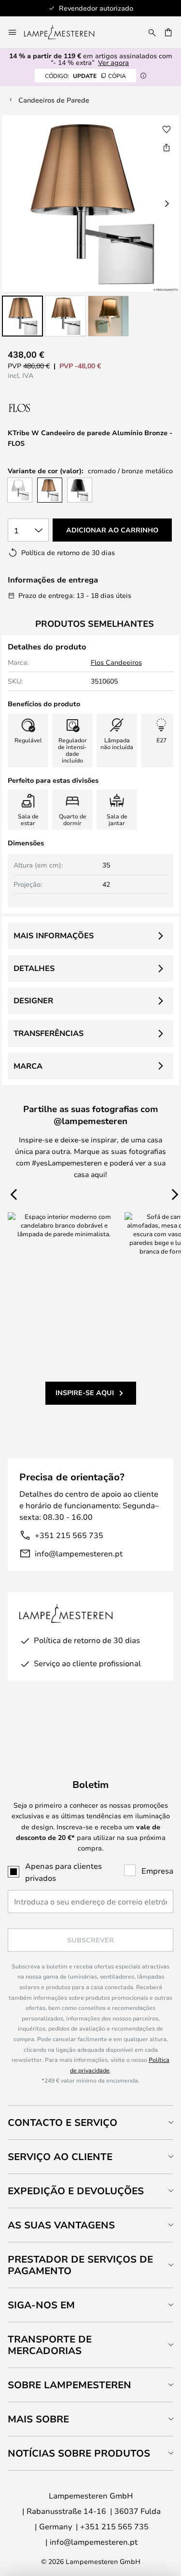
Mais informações (54, 935)
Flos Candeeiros (116, 662)
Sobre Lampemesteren (70, 2385)
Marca (28, 1066)
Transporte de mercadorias (50, 2345)
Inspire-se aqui (85, 1392)
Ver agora (113, 62)
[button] (22, 316)
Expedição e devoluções (76, 2191)
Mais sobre (38, 2419)
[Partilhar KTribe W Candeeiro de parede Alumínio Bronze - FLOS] (167, 147)
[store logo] (65, 32)
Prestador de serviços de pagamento (80, 2265)
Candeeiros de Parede (54, 100)
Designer (33, 1000)
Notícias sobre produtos (79, 2453)
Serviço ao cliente (60, 2156)
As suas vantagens (61, 2225)
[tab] (90, 2122)
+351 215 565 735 (69, 1535)
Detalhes (34, 968)
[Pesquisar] (152, 32)
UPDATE (85, 76)
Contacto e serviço (63, 2122)
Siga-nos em (41, 2305)
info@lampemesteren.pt (79, 1553)
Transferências (49, 1033)
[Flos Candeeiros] (59, 408)
